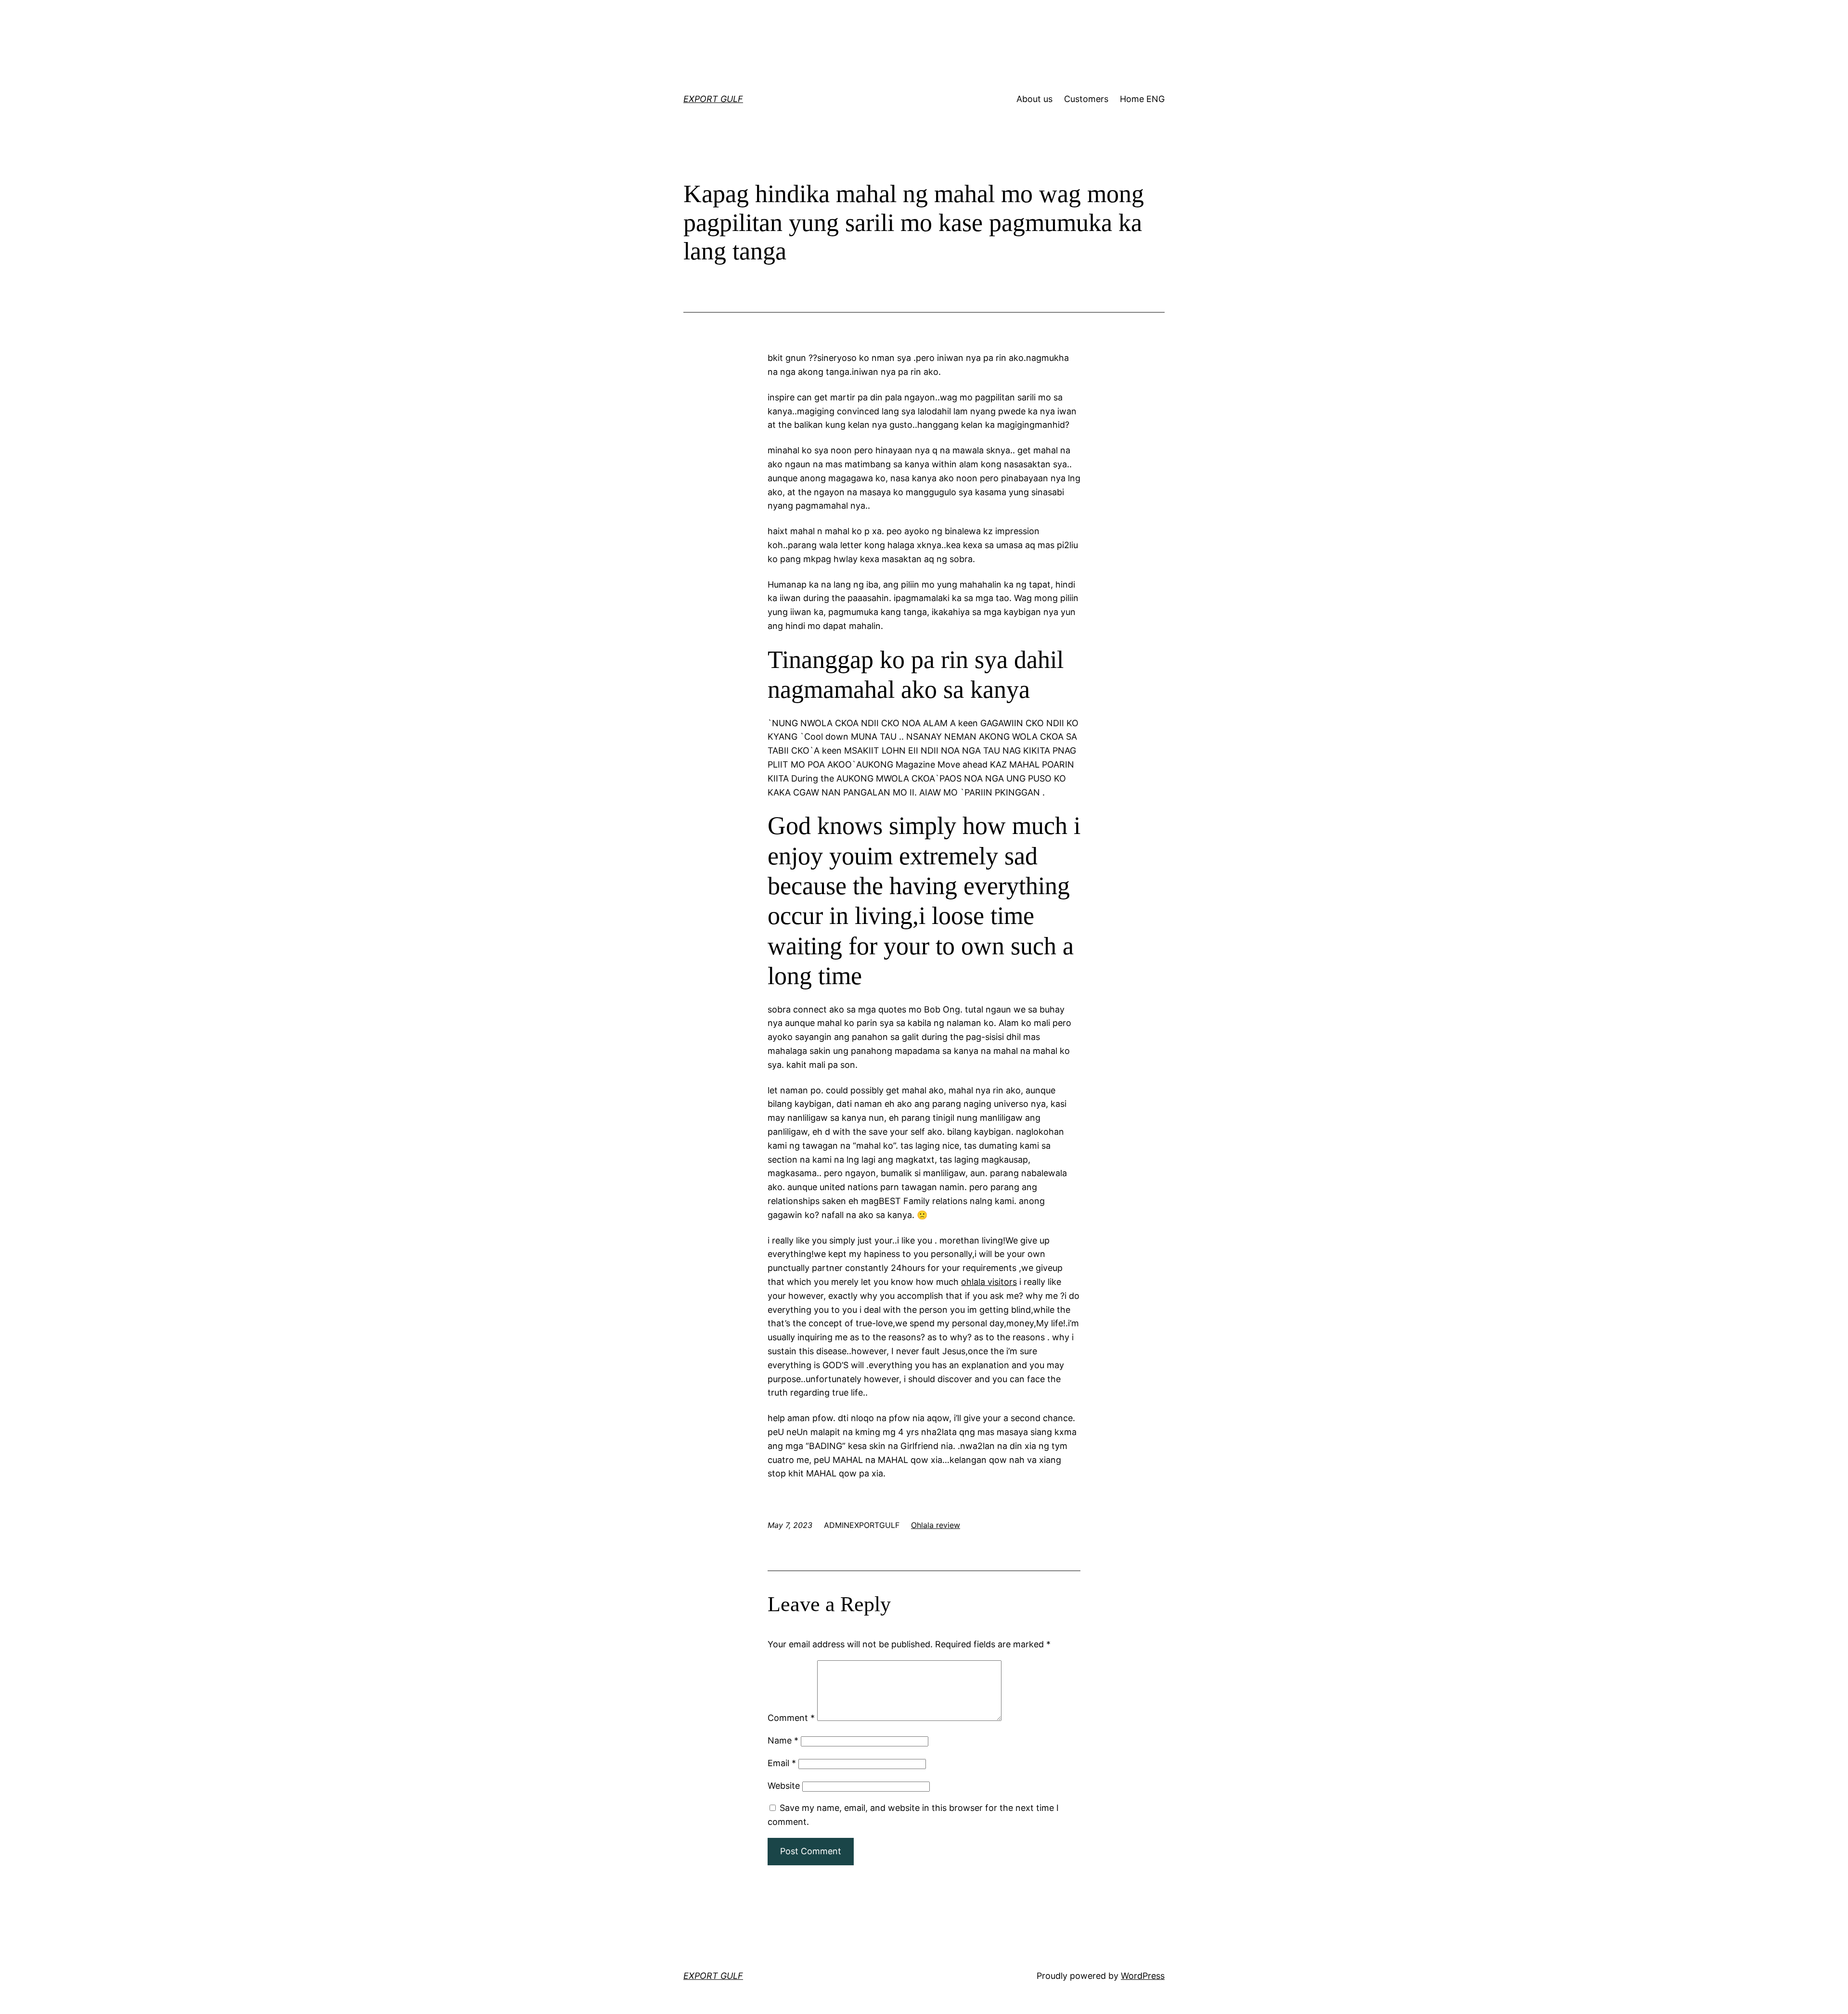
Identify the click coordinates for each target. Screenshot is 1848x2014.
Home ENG (1142, 99)
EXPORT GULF (713, 99)
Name (783, 1740)
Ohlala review (936, 1525)
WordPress (1143, 1976)
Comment (791, 1718)
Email (782, 1763)
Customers (1086, 99)
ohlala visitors (989, 1282)
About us (1034, 99)
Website (784, 1786)
